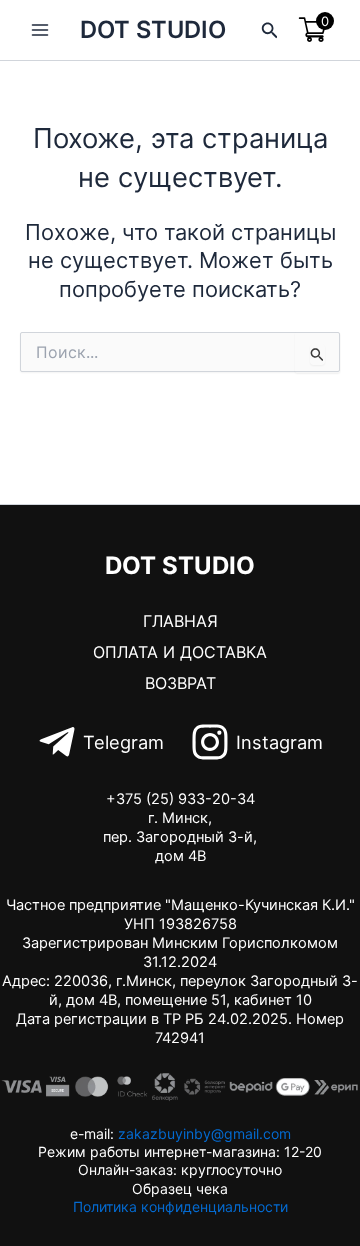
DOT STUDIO (153, 29)
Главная (180, 621)
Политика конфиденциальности (180, 1206)
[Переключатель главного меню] (40, 30)
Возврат (180, 683)
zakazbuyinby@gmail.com (204, 1133)
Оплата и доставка (180, 652)
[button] (270, 30)
